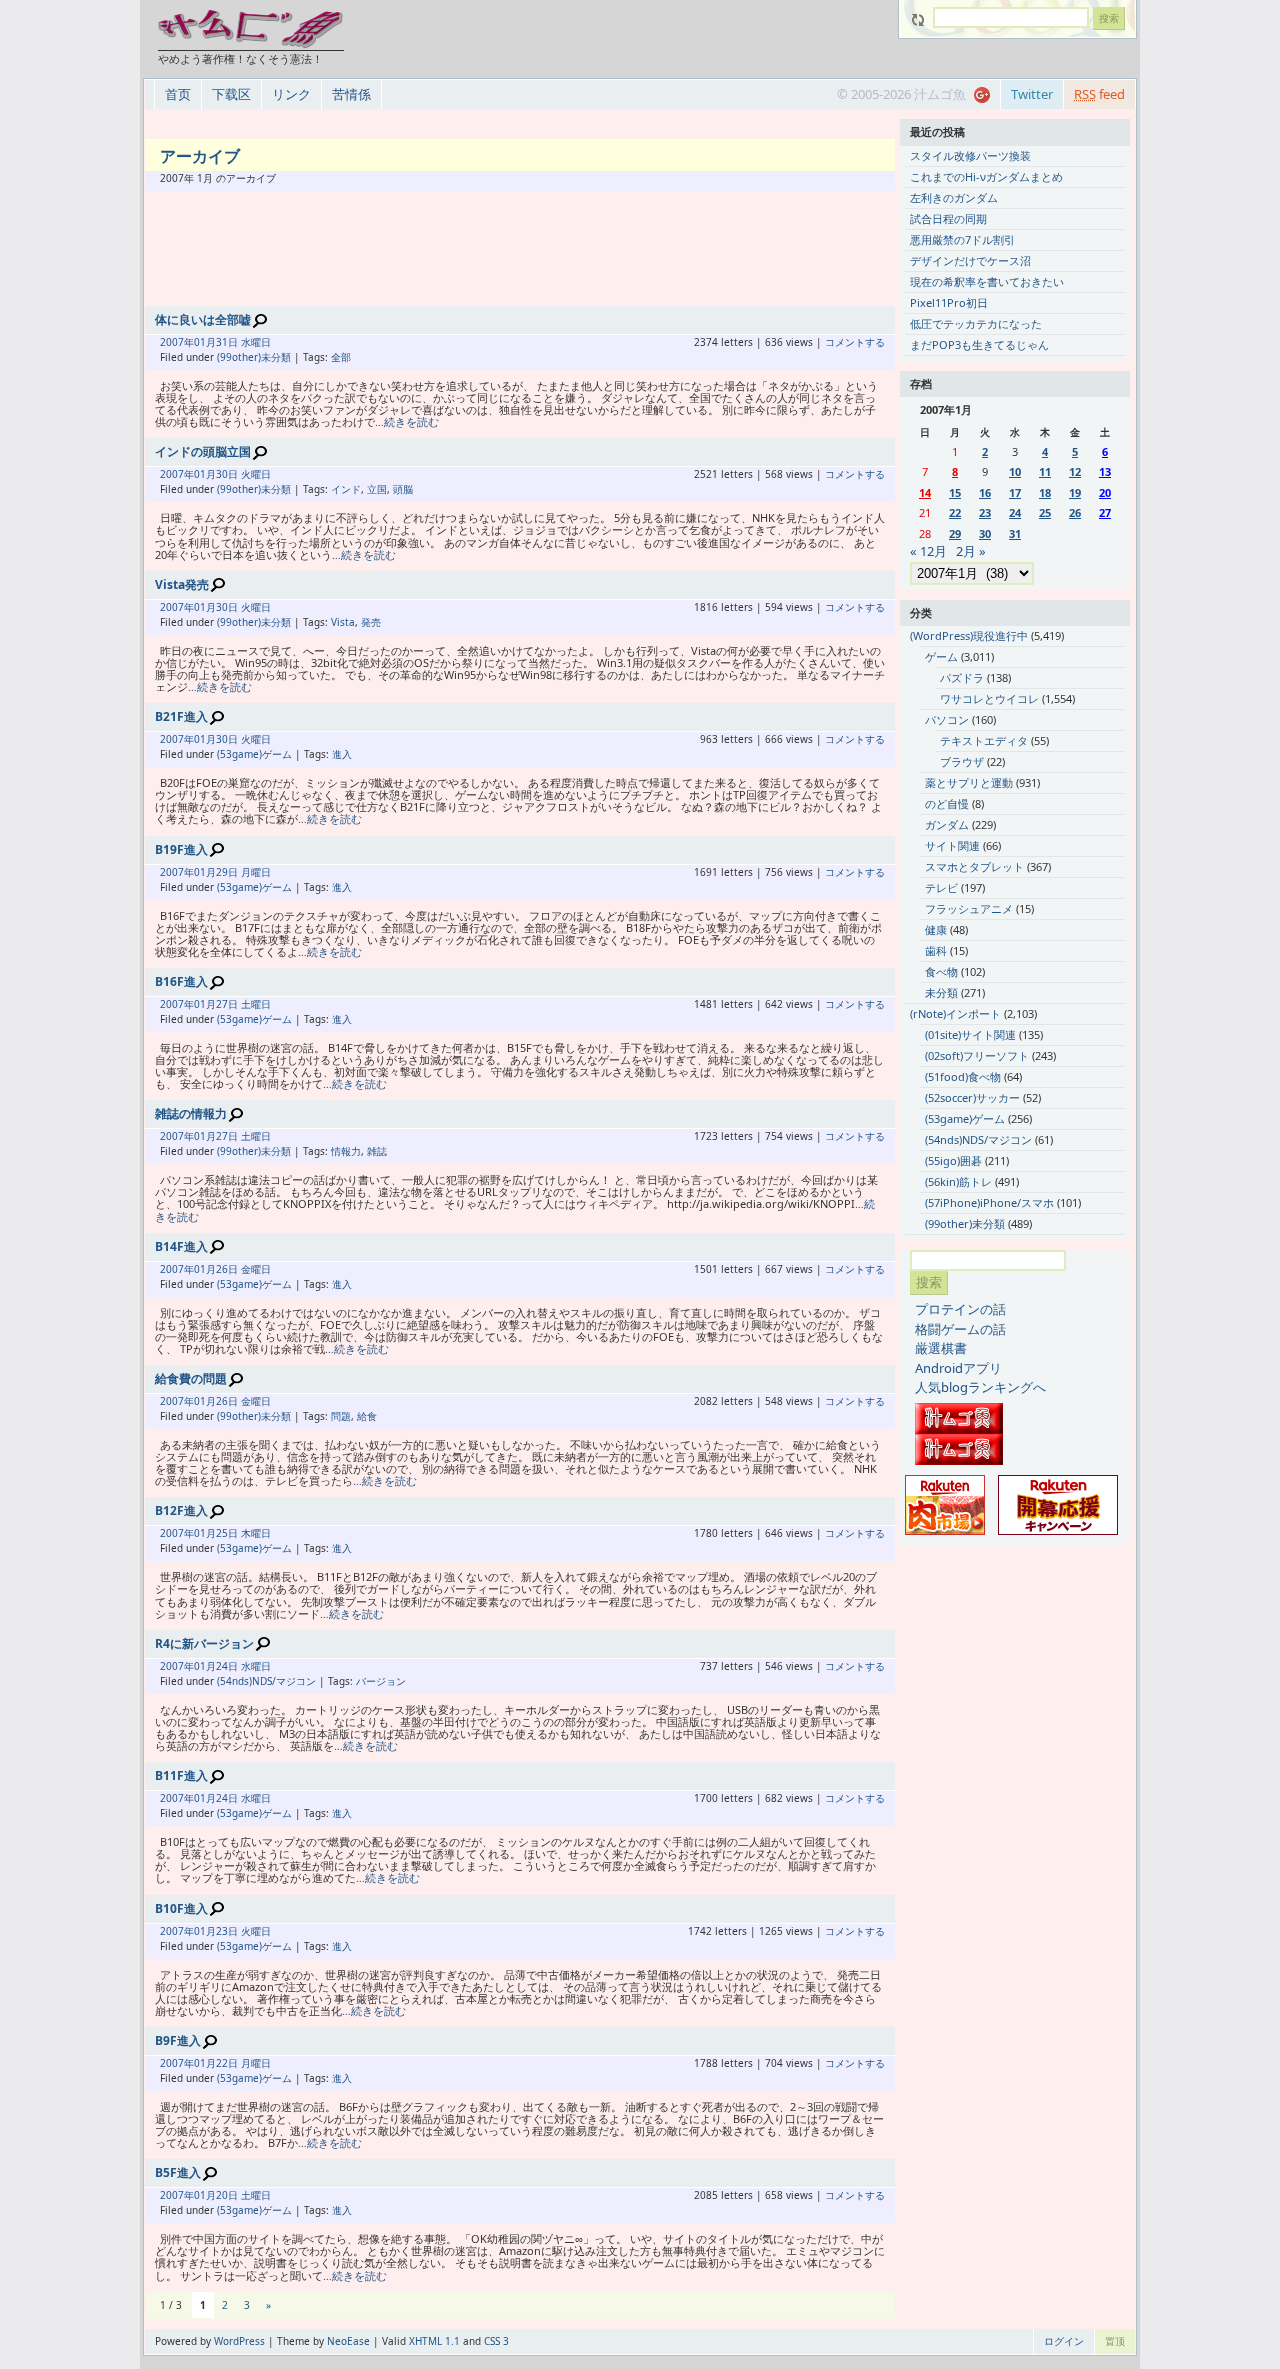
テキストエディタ (984, 740)
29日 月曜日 (243, 872)
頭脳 (403, 489)
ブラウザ (962, 761)
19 (1075, 492)
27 (1105, 512)
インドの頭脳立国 (203, 451)
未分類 (941, 992)
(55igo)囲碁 (953, 1160)
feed (1099, 94)
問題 (341, 1416)
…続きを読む (407, 421)
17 (1015, 492)
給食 (367, 1416)
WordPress (239, 2341)
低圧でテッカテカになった (976, 323)
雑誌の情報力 (191, 1113)
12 (1075, 471)
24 (1015, 512)
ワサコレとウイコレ (989, 698)
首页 (178, 94)
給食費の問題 (191, 1378)
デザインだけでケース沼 (970, 260)
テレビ (941, 887)
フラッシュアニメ (969, 908)
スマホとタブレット (974, 866)
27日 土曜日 (243, 1004)
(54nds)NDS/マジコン (266, 1681)
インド (346, 489)
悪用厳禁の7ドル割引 (962, 239)
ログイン (1064, 2341)
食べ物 (941, 971)
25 (1045, 512)
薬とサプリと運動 (969, 782)
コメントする (855, 342)
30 (985, 533)
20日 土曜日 (243, 2195)
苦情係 (351, 94)
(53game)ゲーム (254, 754)
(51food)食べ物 (963, 1076)
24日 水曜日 (243, 1666)
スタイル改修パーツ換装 (970, 155)
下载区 (231, 94)
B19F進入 (181, 849)
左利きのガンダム (954, 197)
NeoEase (348, 2341)
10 (1015, 471)
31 (1015, 533)
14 (925, 492)
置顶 (1115, 2341)
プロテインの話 (960, 1309)
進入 (342, 754)
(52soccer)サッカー (972, 1097)
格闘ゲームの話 (960, 1329)
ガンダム (947, 824)
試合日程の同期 (948, 218)
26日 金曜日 (243, 1269)
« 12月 (928, 551)
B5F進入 (178, 2172)
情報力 (346, 1151)
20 (1105, 492)
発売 (371, 622)
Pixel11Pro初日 (949, 302)
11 (1045, 471)
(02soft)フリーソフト (977, 1055)
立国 (377, 489)
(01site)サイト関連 (970, 1034)
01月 (205, 342)
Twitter (1032, 94)
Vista (343, 622)
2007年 (177, 342)
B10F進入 (181, 1908)
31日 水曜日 (243, 342)
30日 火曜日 (243, 474)
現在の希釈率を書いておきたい (987, 281)
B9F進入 (178, 2040)
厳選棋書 (941, 1348)
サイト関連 (952, 845)
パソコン (947, 719)
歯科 (936, 950)
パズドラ (962, 677)
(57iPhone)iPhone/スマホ (989, 1202)
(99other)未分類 (254, 357)
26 (1075, 512)
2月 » (971, 551)
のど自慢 (947, 803)
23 (985, 512)
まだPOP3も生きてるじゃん (979, 344)
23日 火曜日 (243, 1931)
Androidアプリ (958, 1368)
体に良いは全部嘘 (203, 319)
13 (1105, 471)
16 (985, 492)
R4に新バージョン (204, 1643)
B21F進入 (181, 716)
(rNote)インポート (955, 1013)
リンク (291, 94)
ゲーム (941, 656)
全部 (341, 357)
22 (955, 512)
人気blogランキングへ (980, 1387)
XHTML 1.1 (434, 2341)
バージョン (381, 1681)
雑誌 (377, 1151)
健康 (936, 929)
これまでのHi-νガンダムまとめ (986, 176)
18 (1045, 492)
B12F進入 (181, 1510)
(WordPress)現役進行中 (969, 635)
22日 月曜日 (243, 2063)
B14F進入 (181, 1246)
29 (955, 533)
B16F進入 (181, 981)
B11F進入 (181, 1775)
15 (955, 492)
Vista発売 (182, 584)
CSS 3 (496, 2341)
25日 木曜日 (243, 1533)
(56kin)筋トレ (958, 1181)
